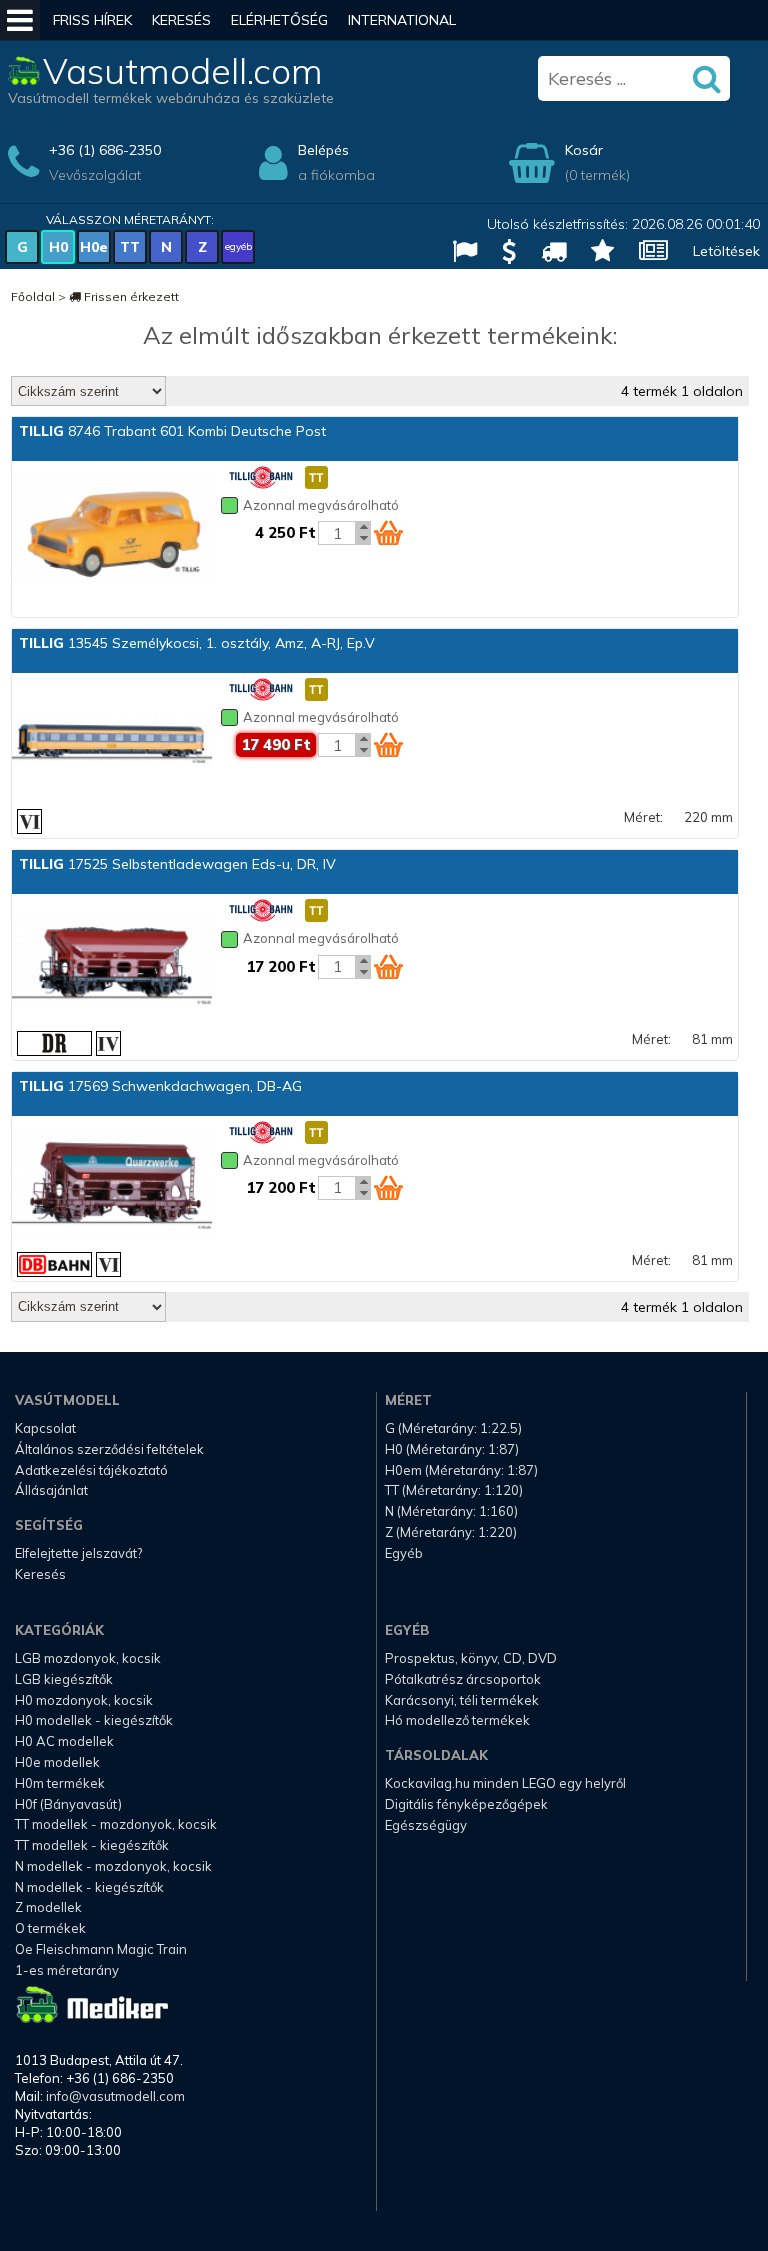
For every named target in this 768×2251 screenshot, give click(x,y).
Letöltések (726, 251)
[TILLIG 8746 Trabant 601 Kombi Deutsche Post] (112, 530)
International (402, 20)
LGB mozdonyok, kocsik (88, 1658)
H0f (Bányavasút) (68, 1804)
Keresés (181, 20)
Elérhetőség (279, 20)
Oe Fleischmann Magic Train (101, 1949)
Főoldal (33, 296)
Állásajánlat (51, 1490)
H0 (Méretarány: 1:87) (452, 1449)
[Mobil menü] (20, 20)
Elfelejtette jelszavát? (78, 1553)
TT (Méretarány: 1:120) (454, 1490)
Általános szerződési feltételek (109, 1449)
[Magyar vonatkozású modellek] (457, 253)
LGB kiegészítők (64, 1679)
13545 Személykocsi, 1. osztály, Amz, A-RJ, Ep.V (197, 643)
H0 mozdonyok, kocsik (84, 1700)
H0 (58, 247)
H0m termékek (60, 1783)
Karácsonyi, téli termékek (462, 1700)
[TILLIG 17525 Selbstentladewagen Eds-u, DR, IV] (112, 963)
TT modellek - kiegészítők (92, 1845)
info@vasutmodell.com (115, 2096)
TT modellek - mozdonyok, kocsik (116, 1824)
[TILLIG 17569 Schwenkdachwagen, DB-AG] (112, 1185)
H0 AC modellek (64, 1741)
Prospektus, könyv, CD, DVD (471, 1658)
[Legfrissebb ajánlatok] (501, 253)
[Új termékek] (595, 253)
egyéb (238, 246)
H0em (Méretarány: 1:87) (461, 1470)
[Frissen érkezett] (546, 253)
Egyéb (404, 1553)
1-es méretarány (67, 1970)
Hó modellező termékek (457, 1720)
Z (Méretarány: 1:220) (451, 1532)
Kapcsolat (45, 1428)
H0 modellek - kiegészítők (94, 1720)
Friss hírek (92, 20)
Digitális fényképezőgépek (466, 1804)
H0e (94, 247)
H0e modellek (57, 1762)
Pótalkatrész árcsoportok (463, 1679)
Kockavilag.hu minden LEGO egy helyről (505, 1783)
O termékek (50, 1928)
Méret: (643, 817)
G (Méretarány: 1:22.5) (453, 1428)
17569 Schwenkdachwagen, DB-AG (160, 1086)
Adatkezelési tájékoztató (91, 1470)
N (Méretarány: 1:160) (451, 1511)
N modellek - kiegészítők (89, 1887)
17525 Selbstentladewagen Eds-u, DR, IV (177, 864)
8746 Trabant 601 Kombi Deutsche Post (172, 431)
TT (130, 247)
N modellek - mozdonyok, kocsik (113, 1866)
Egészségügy (426, 1825)
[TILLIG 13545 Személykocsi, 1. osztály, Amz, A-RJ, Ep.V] (112, 742)
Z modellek (48, 1907)
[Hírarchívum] (646, 253)
